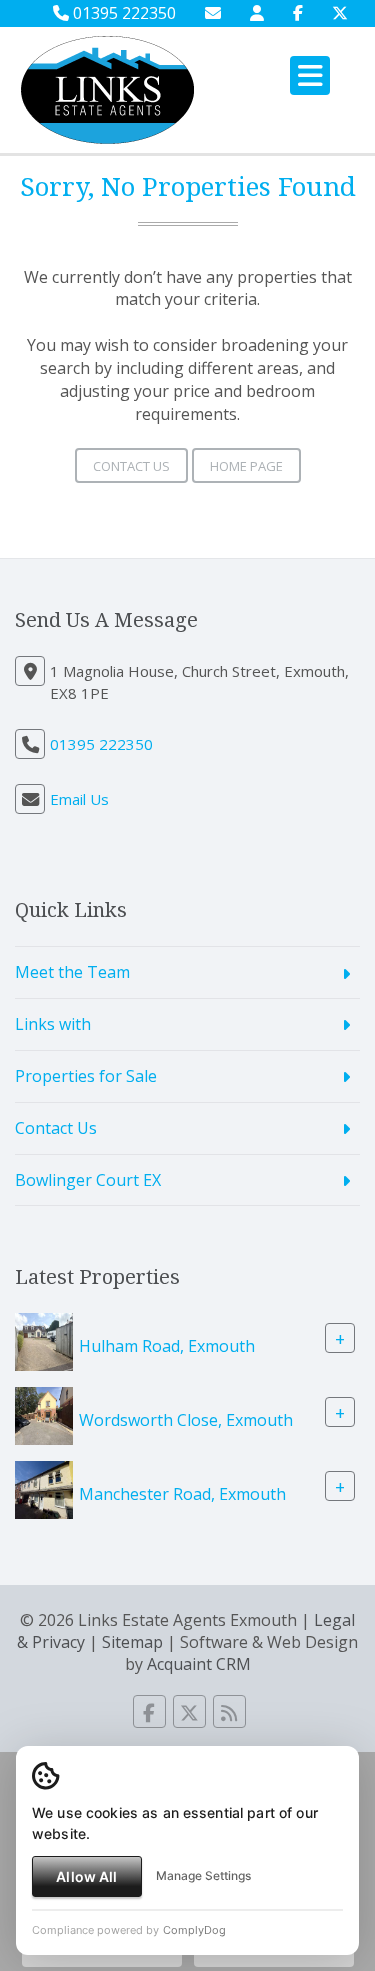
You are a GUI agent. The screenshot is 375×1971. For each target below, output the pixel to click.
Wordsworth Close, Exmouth (186, 1420)
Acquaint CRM (199, 1664)
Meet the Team (72, 972)
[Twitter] (340, 13)
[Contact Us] (257, 13)
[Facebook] (298, 13)
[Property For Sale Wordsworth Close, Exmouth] (44, 1415)
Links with (53, 1024)
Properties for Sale (86, 1076)
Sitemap (132, 1642)
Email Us (79, 799)
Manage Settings (203, 1875)
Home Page (246, 466)
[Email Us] (213, 13)
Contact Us (131, 466)
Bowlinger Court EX (88, 1180)
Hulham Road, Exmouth (167, 1346)
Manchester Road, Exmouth (182, 1494)
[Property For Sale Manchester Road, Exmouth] (44, 1489)
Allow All (86, 1876)
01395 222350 (122, 13)
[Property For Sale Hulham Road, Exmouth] (44, 1341)
